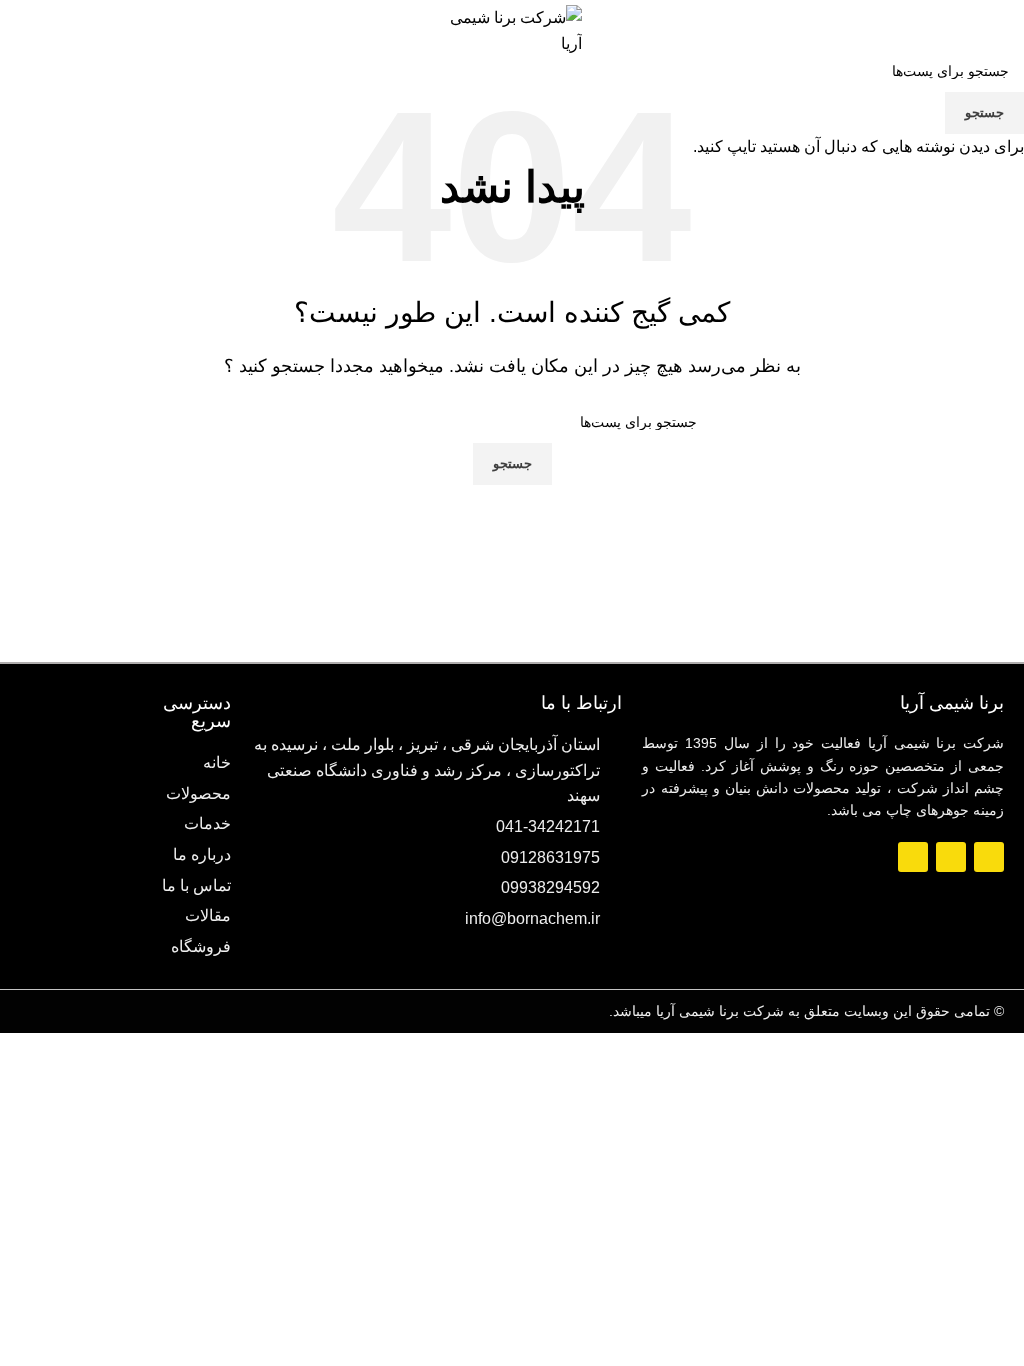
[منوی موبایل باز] (988, 31)
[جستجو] (15, 31)
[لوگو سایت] (512, 29)
